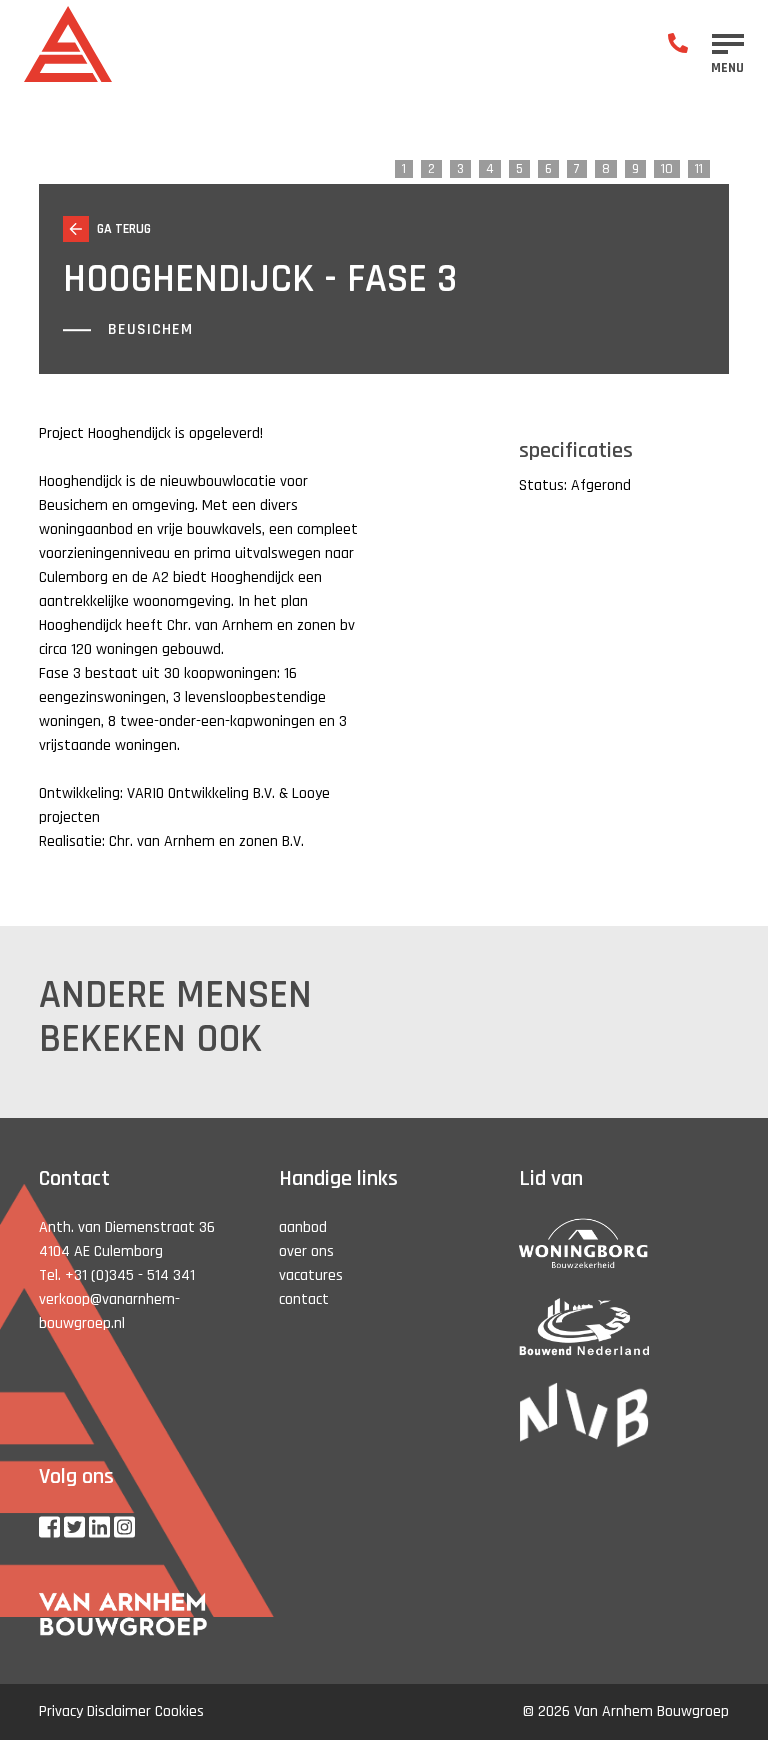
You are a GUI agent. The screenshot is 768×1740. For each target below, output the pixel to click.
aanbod (303, 1227)
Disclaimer (119, 1711)
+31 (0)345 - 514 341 (130, 1275)
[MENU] (728, 44)
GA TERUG (124, 229)
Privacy (61, 1711)
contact (304, 1299)
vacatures (311, 1275)
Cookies (179, 1711)
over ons (306, 1251)
